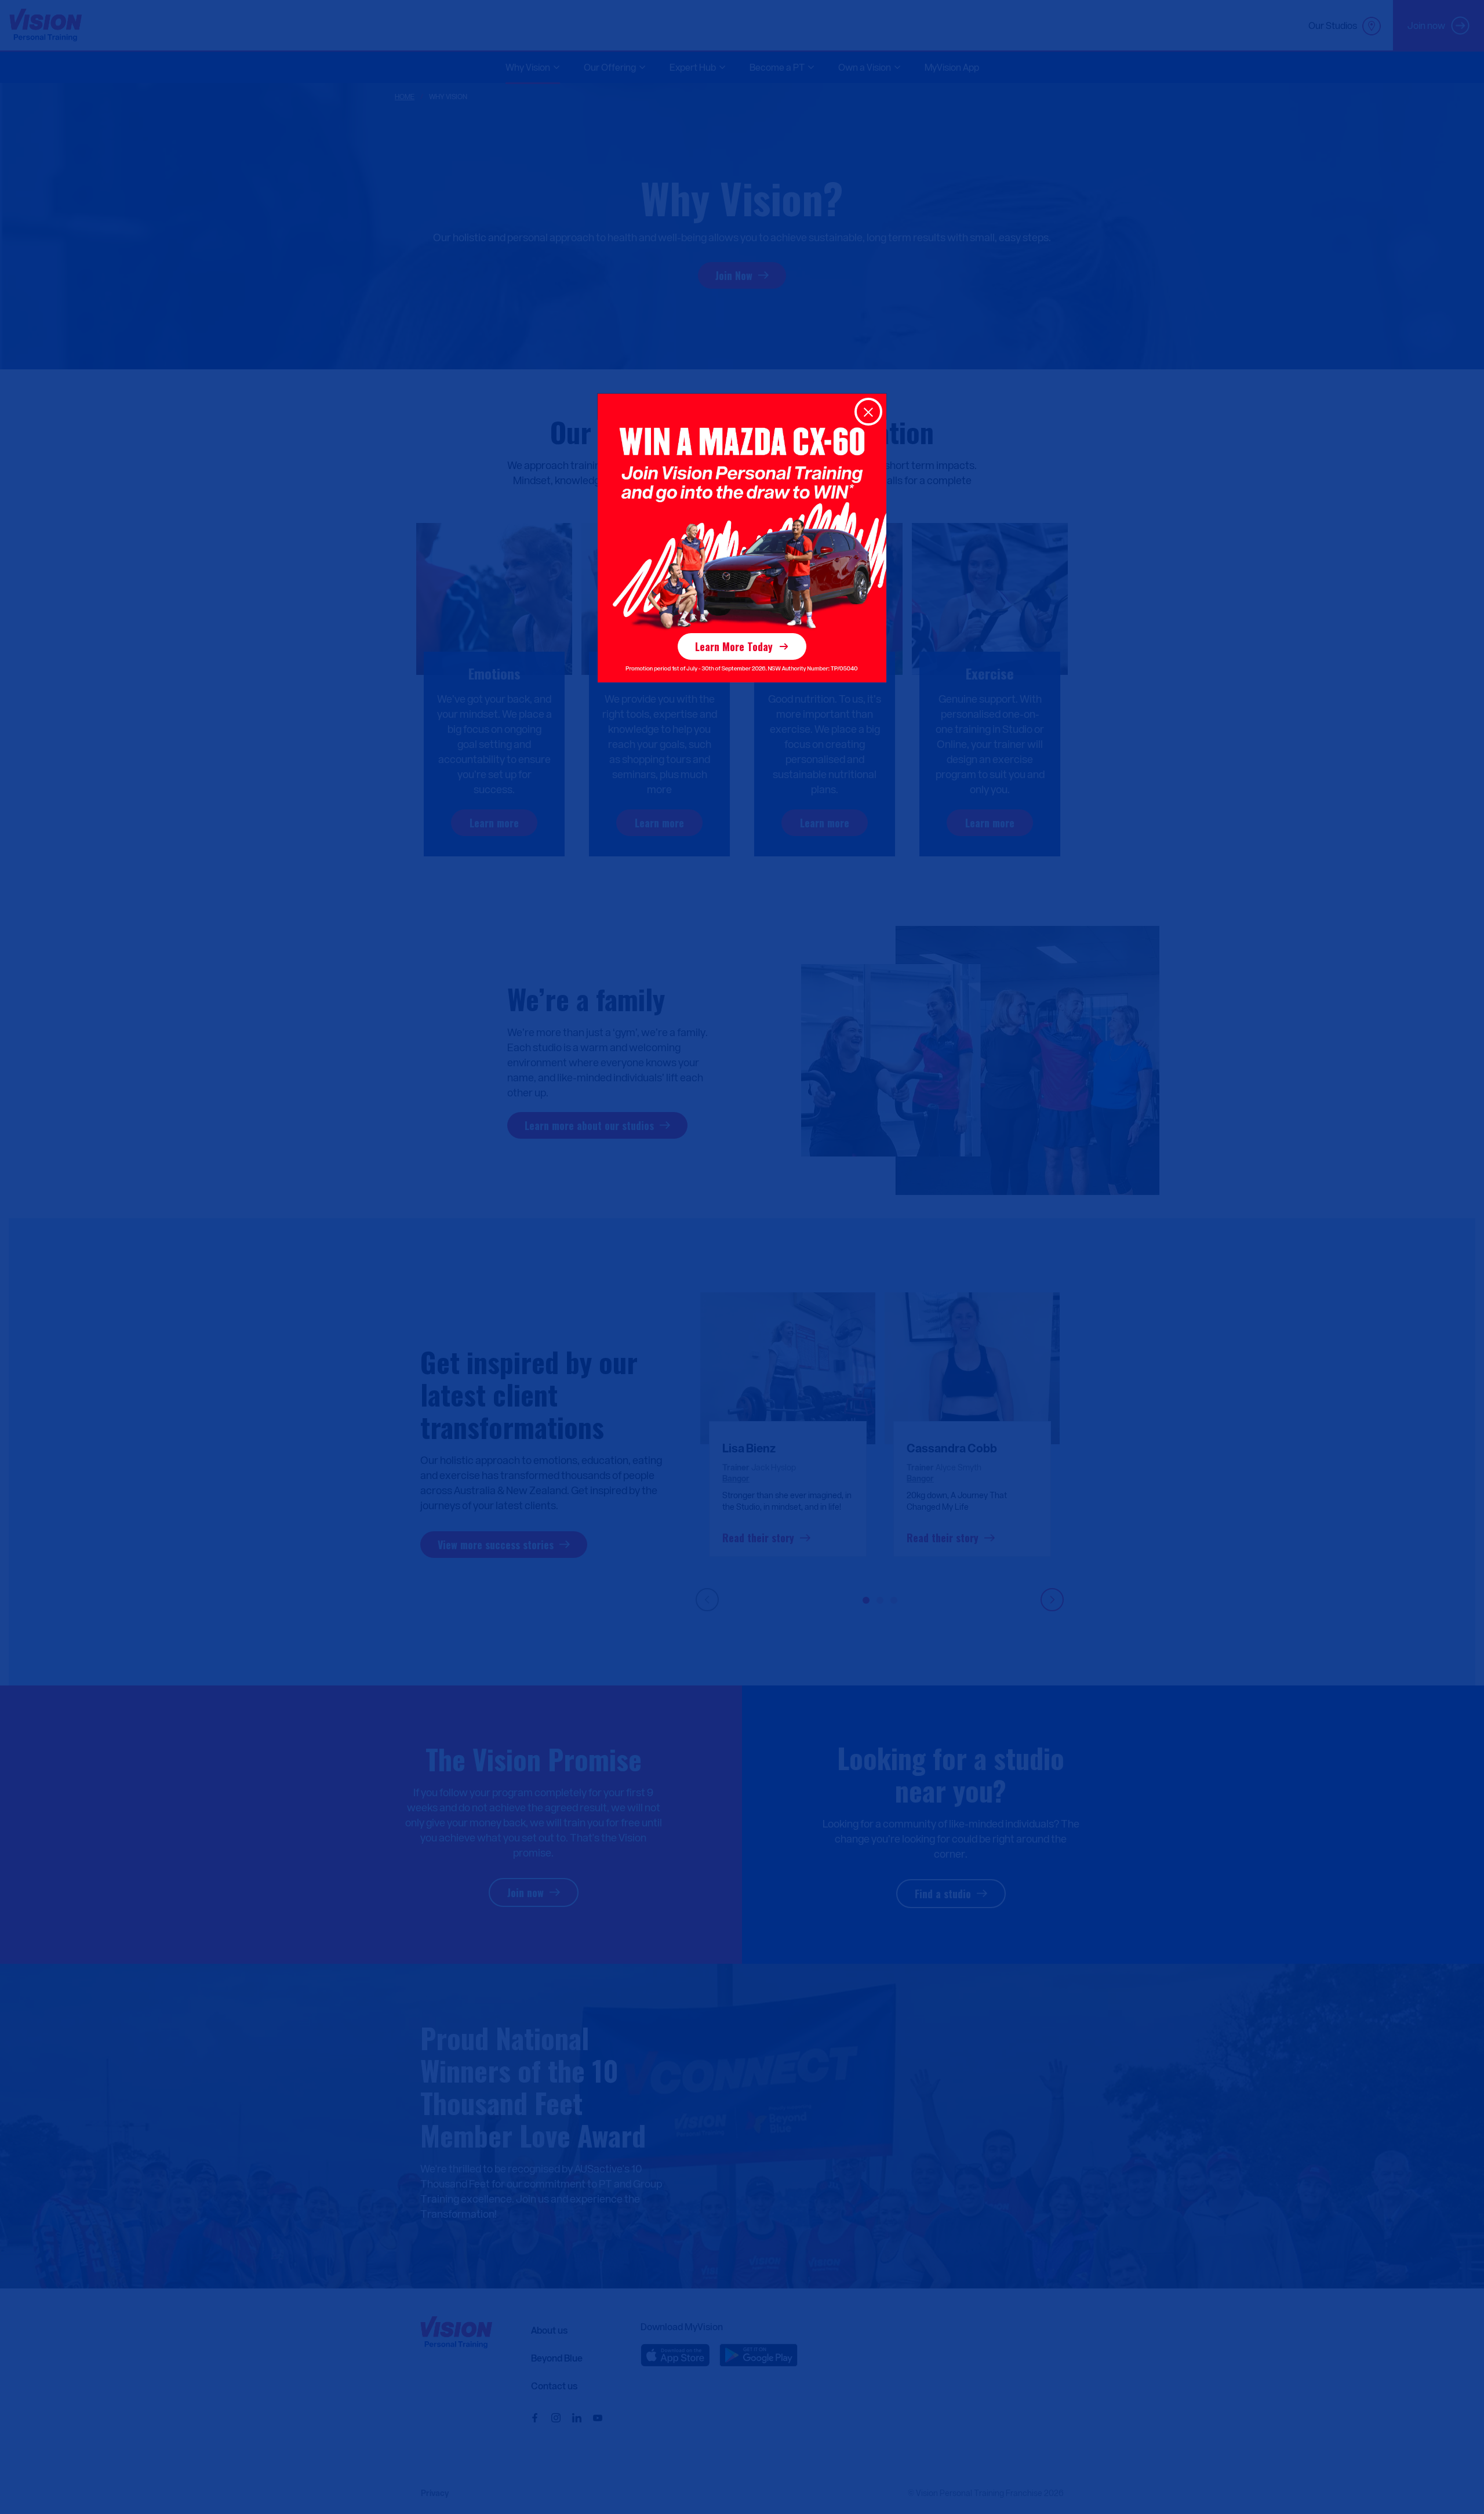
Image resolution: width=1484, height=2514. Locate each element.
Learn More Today (734, 646)
